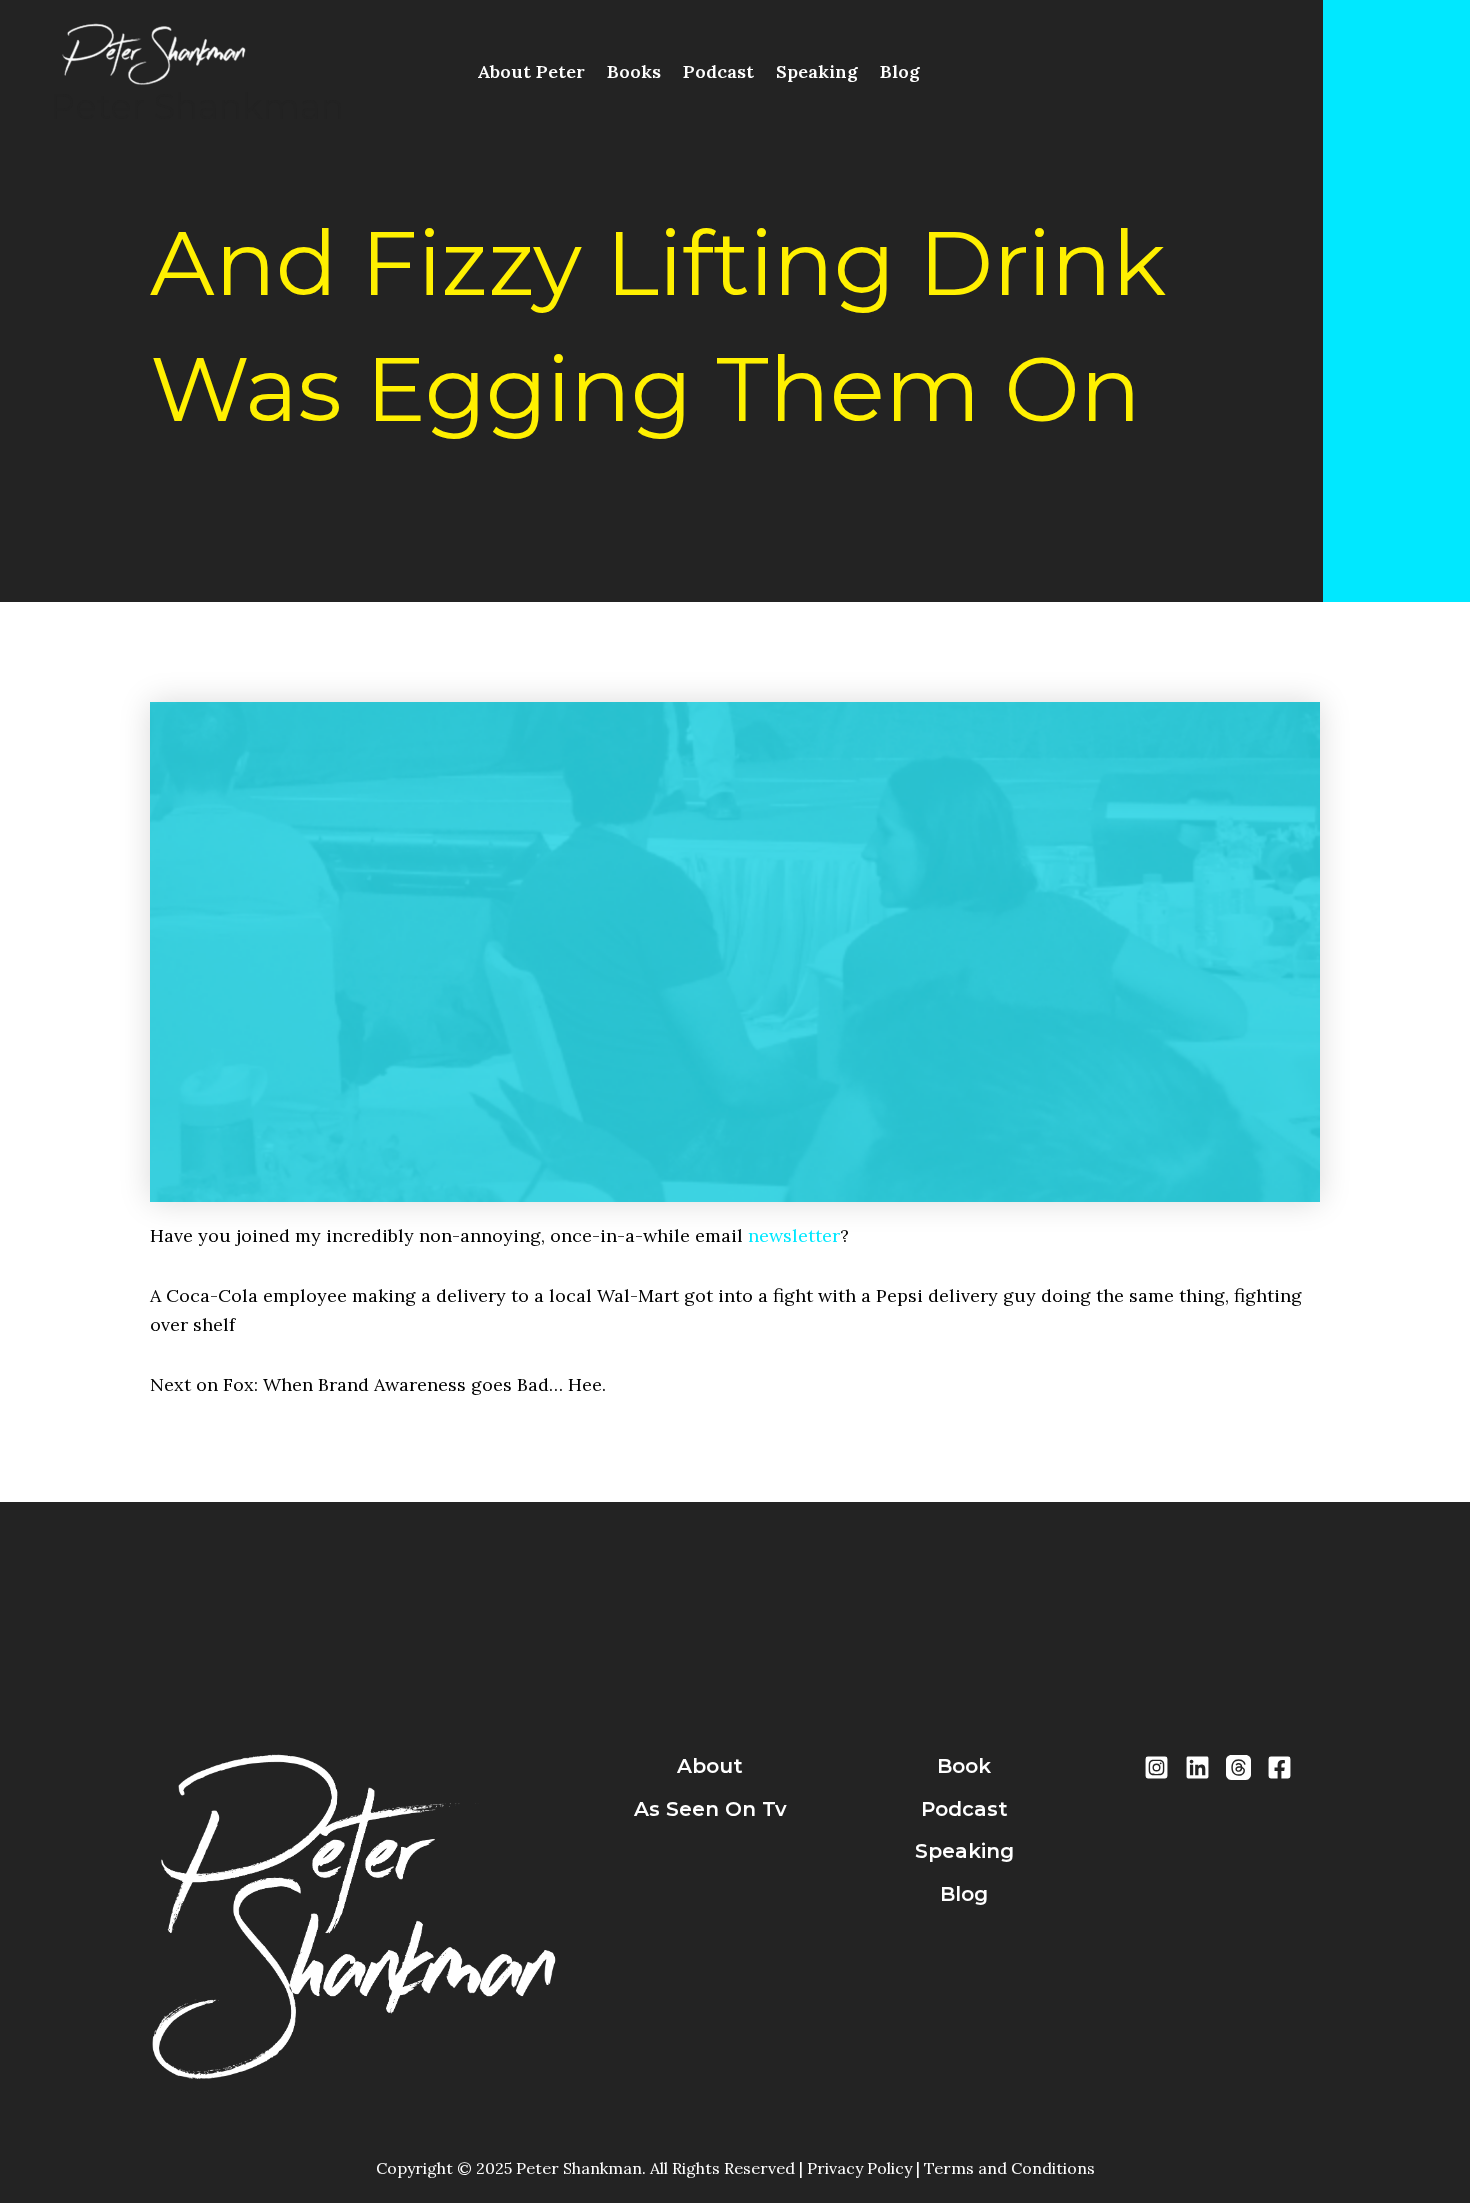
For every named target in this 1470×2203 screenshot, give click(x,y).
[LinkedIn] (1197, 1767)
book (964, 1766)
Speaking (817, 71)
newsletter (794, 1235)
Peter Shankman (197, 106)
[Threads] (1238, 1767)
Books (634, 71)
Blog (900, 71)
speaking (964, 1851)
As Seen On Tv (710, 1809)
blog (964, 1894)
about (710, 1766)
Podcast (718, 71)
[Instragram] (1156, 1767)
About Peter (531, 71)
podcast (964, 1809)
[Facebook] (1279, 1767)
